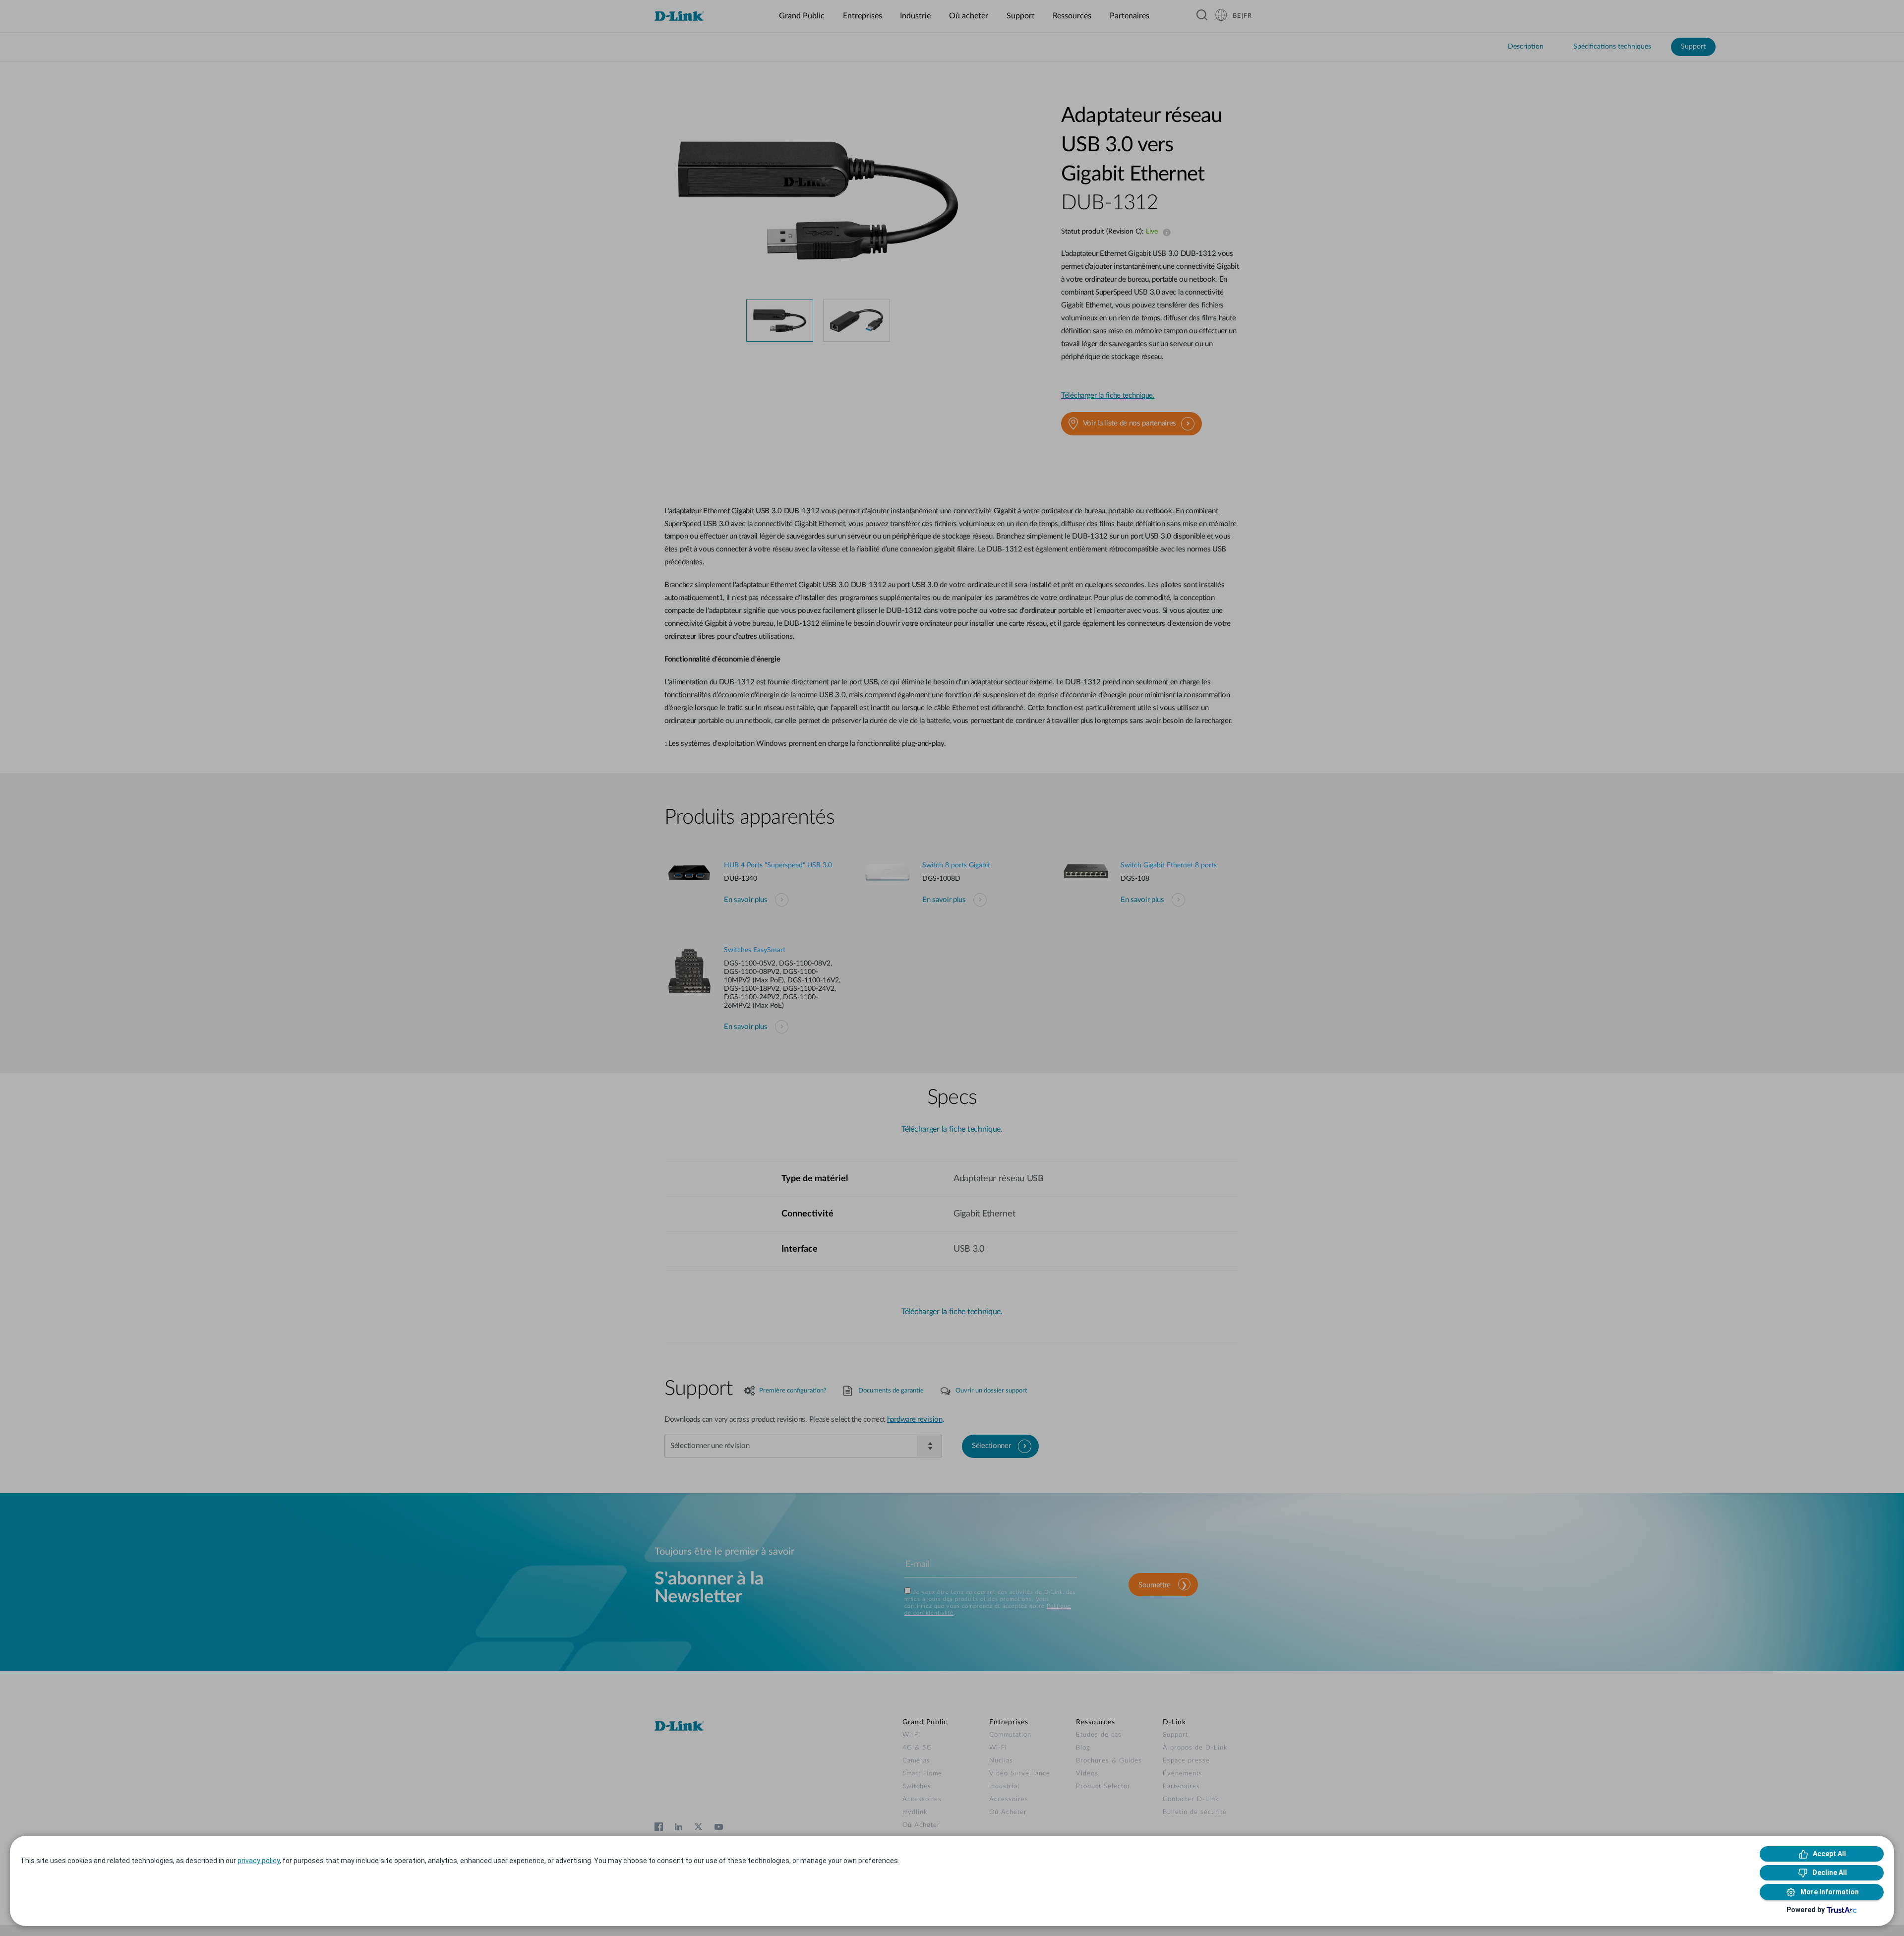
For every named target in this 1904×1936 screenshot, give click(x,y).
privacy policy (259, 1861)
